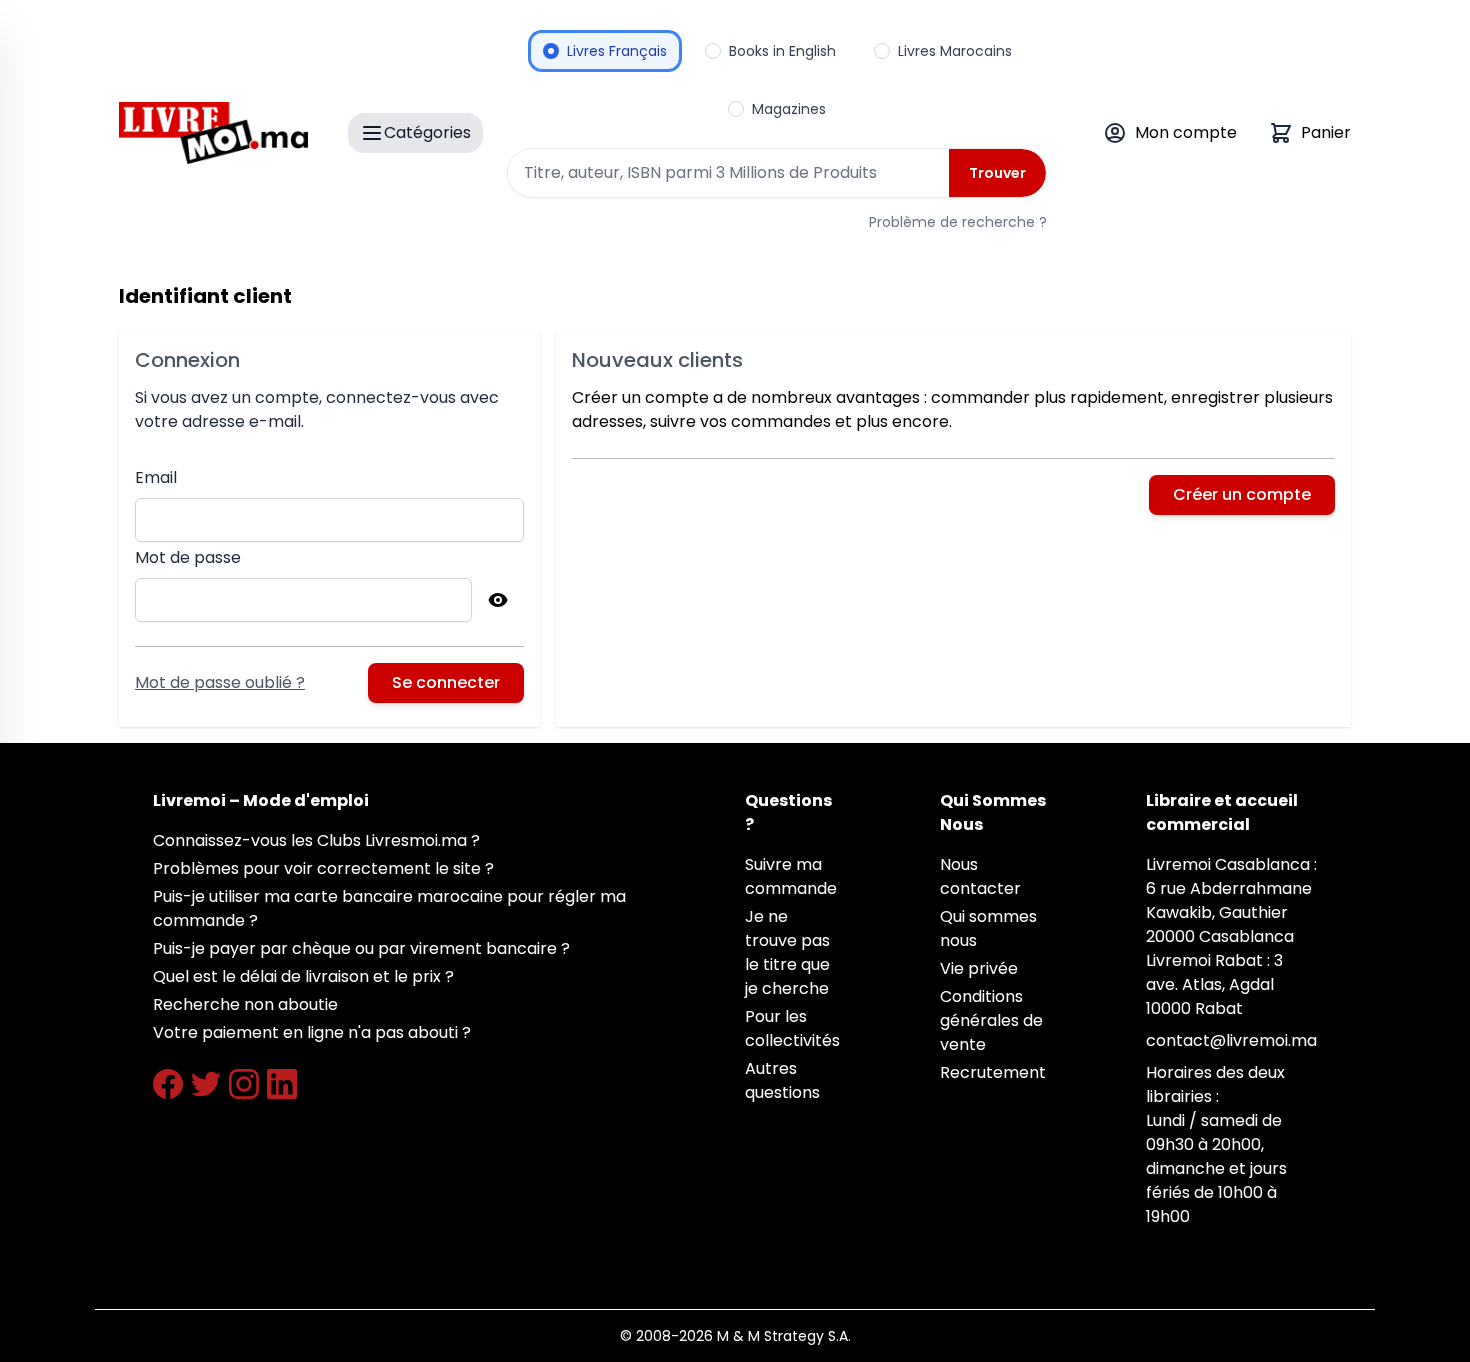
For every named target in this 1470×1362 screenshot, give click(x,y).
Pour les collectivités (792, 1028)
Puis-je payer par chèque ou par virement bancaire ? (361, 948)
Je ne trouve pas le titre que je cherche (787, 952)
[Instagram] (244, 1084)
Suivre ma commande (791, 876)
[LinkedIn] (282, 1084)
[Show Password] (498, 600)
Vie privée (979, 968)
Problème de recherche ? (958, 222)
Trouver (997, 173)
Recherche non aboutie (245, 1004)
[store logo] (213, 133)
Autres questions (782, 1080)
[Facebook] (168, 1084)
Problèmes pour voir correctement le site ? (323, 868)
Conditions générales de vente (991, 1020)
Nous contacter (980, 876)
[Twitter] (206, 1084)
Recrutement (993, 1072)
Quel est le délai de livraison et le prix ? (303, 976)
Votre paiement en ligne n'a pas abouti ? (312, 1032)
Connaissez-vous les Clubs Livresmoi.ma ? (316, 840)
